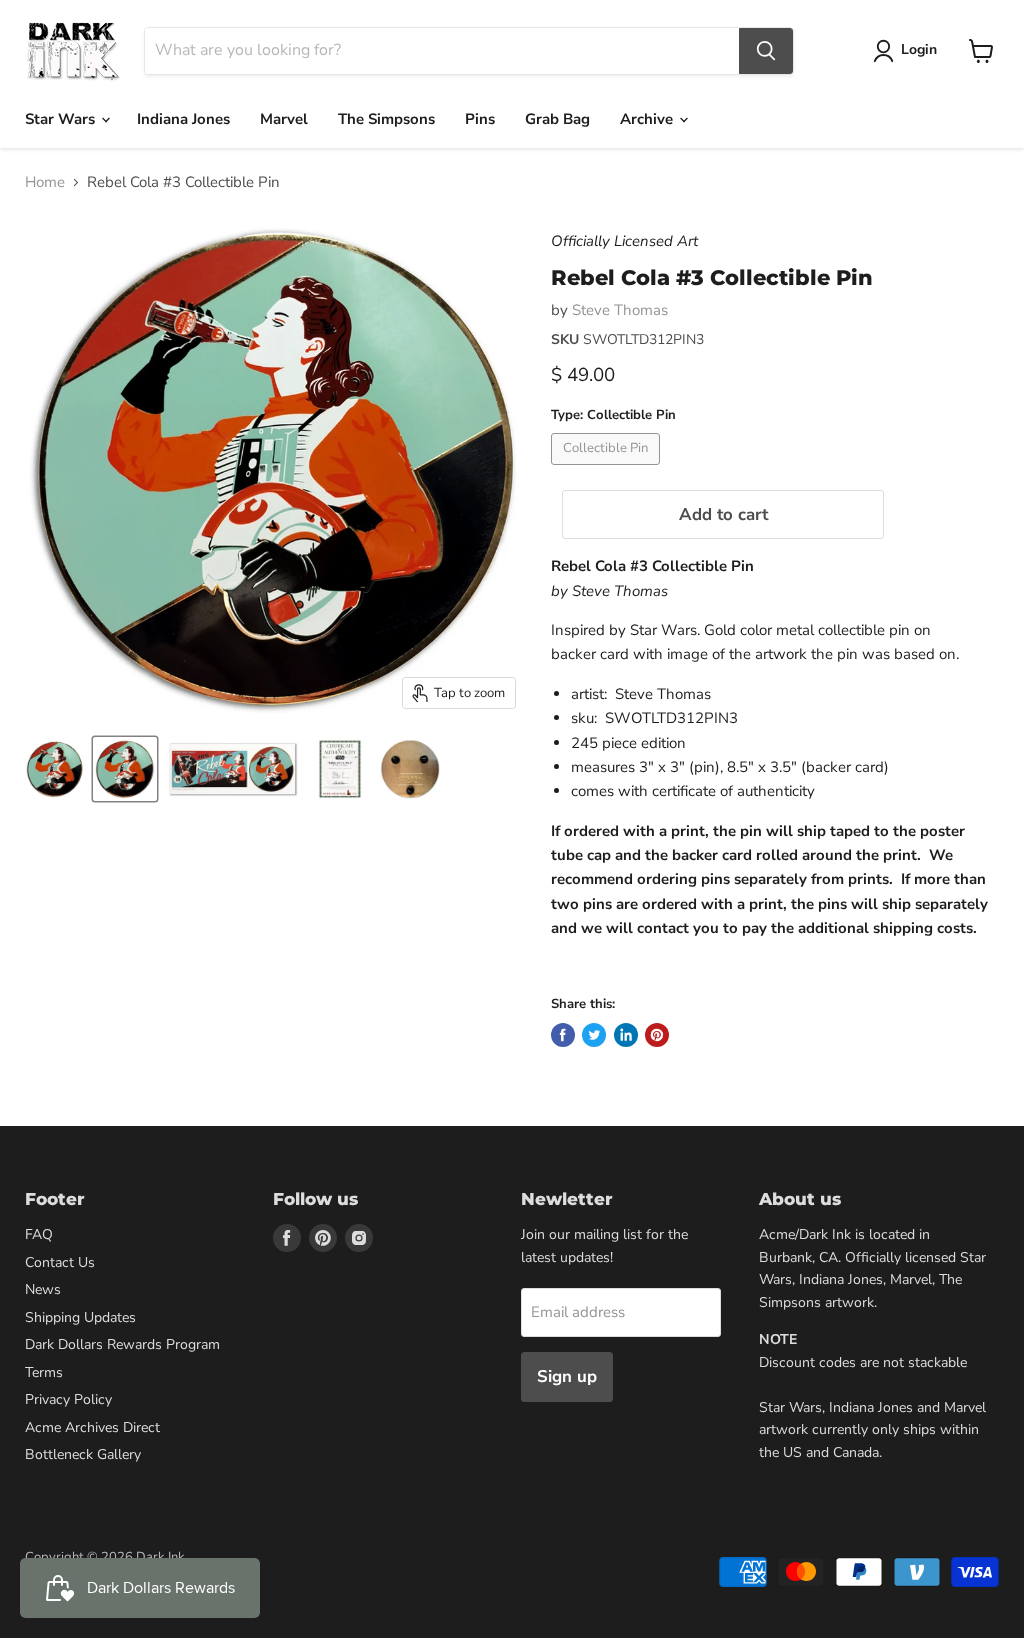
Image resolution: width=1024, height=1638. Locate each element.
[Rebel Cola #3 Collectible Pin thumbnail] (55, 769)
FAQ (39, 1234)
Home (45, 182)
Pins (480, 119)
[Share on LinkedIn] (626, 1035)
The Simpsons (386, 119)
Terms (44, 1372)
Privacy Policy (68, 1399)
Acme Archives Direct (92, 1427)
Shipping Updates (80, 1317)
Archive (648, 119)
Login (919, 49)
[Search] (766, 51)
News (43, 1289)
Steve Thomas (620, 310)
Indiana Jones (183, 119)
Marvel (284, 119)
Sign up (567, 1376)
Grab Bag (557, 119)
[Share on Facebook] (563, 1035)
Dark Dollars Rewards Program (122, 1344)
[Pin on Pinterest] (657, 1035)
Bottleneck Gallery (83, 1454)
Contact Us (60, 1262)
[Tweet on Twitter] (594, 1035)
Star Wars (62, 119)
